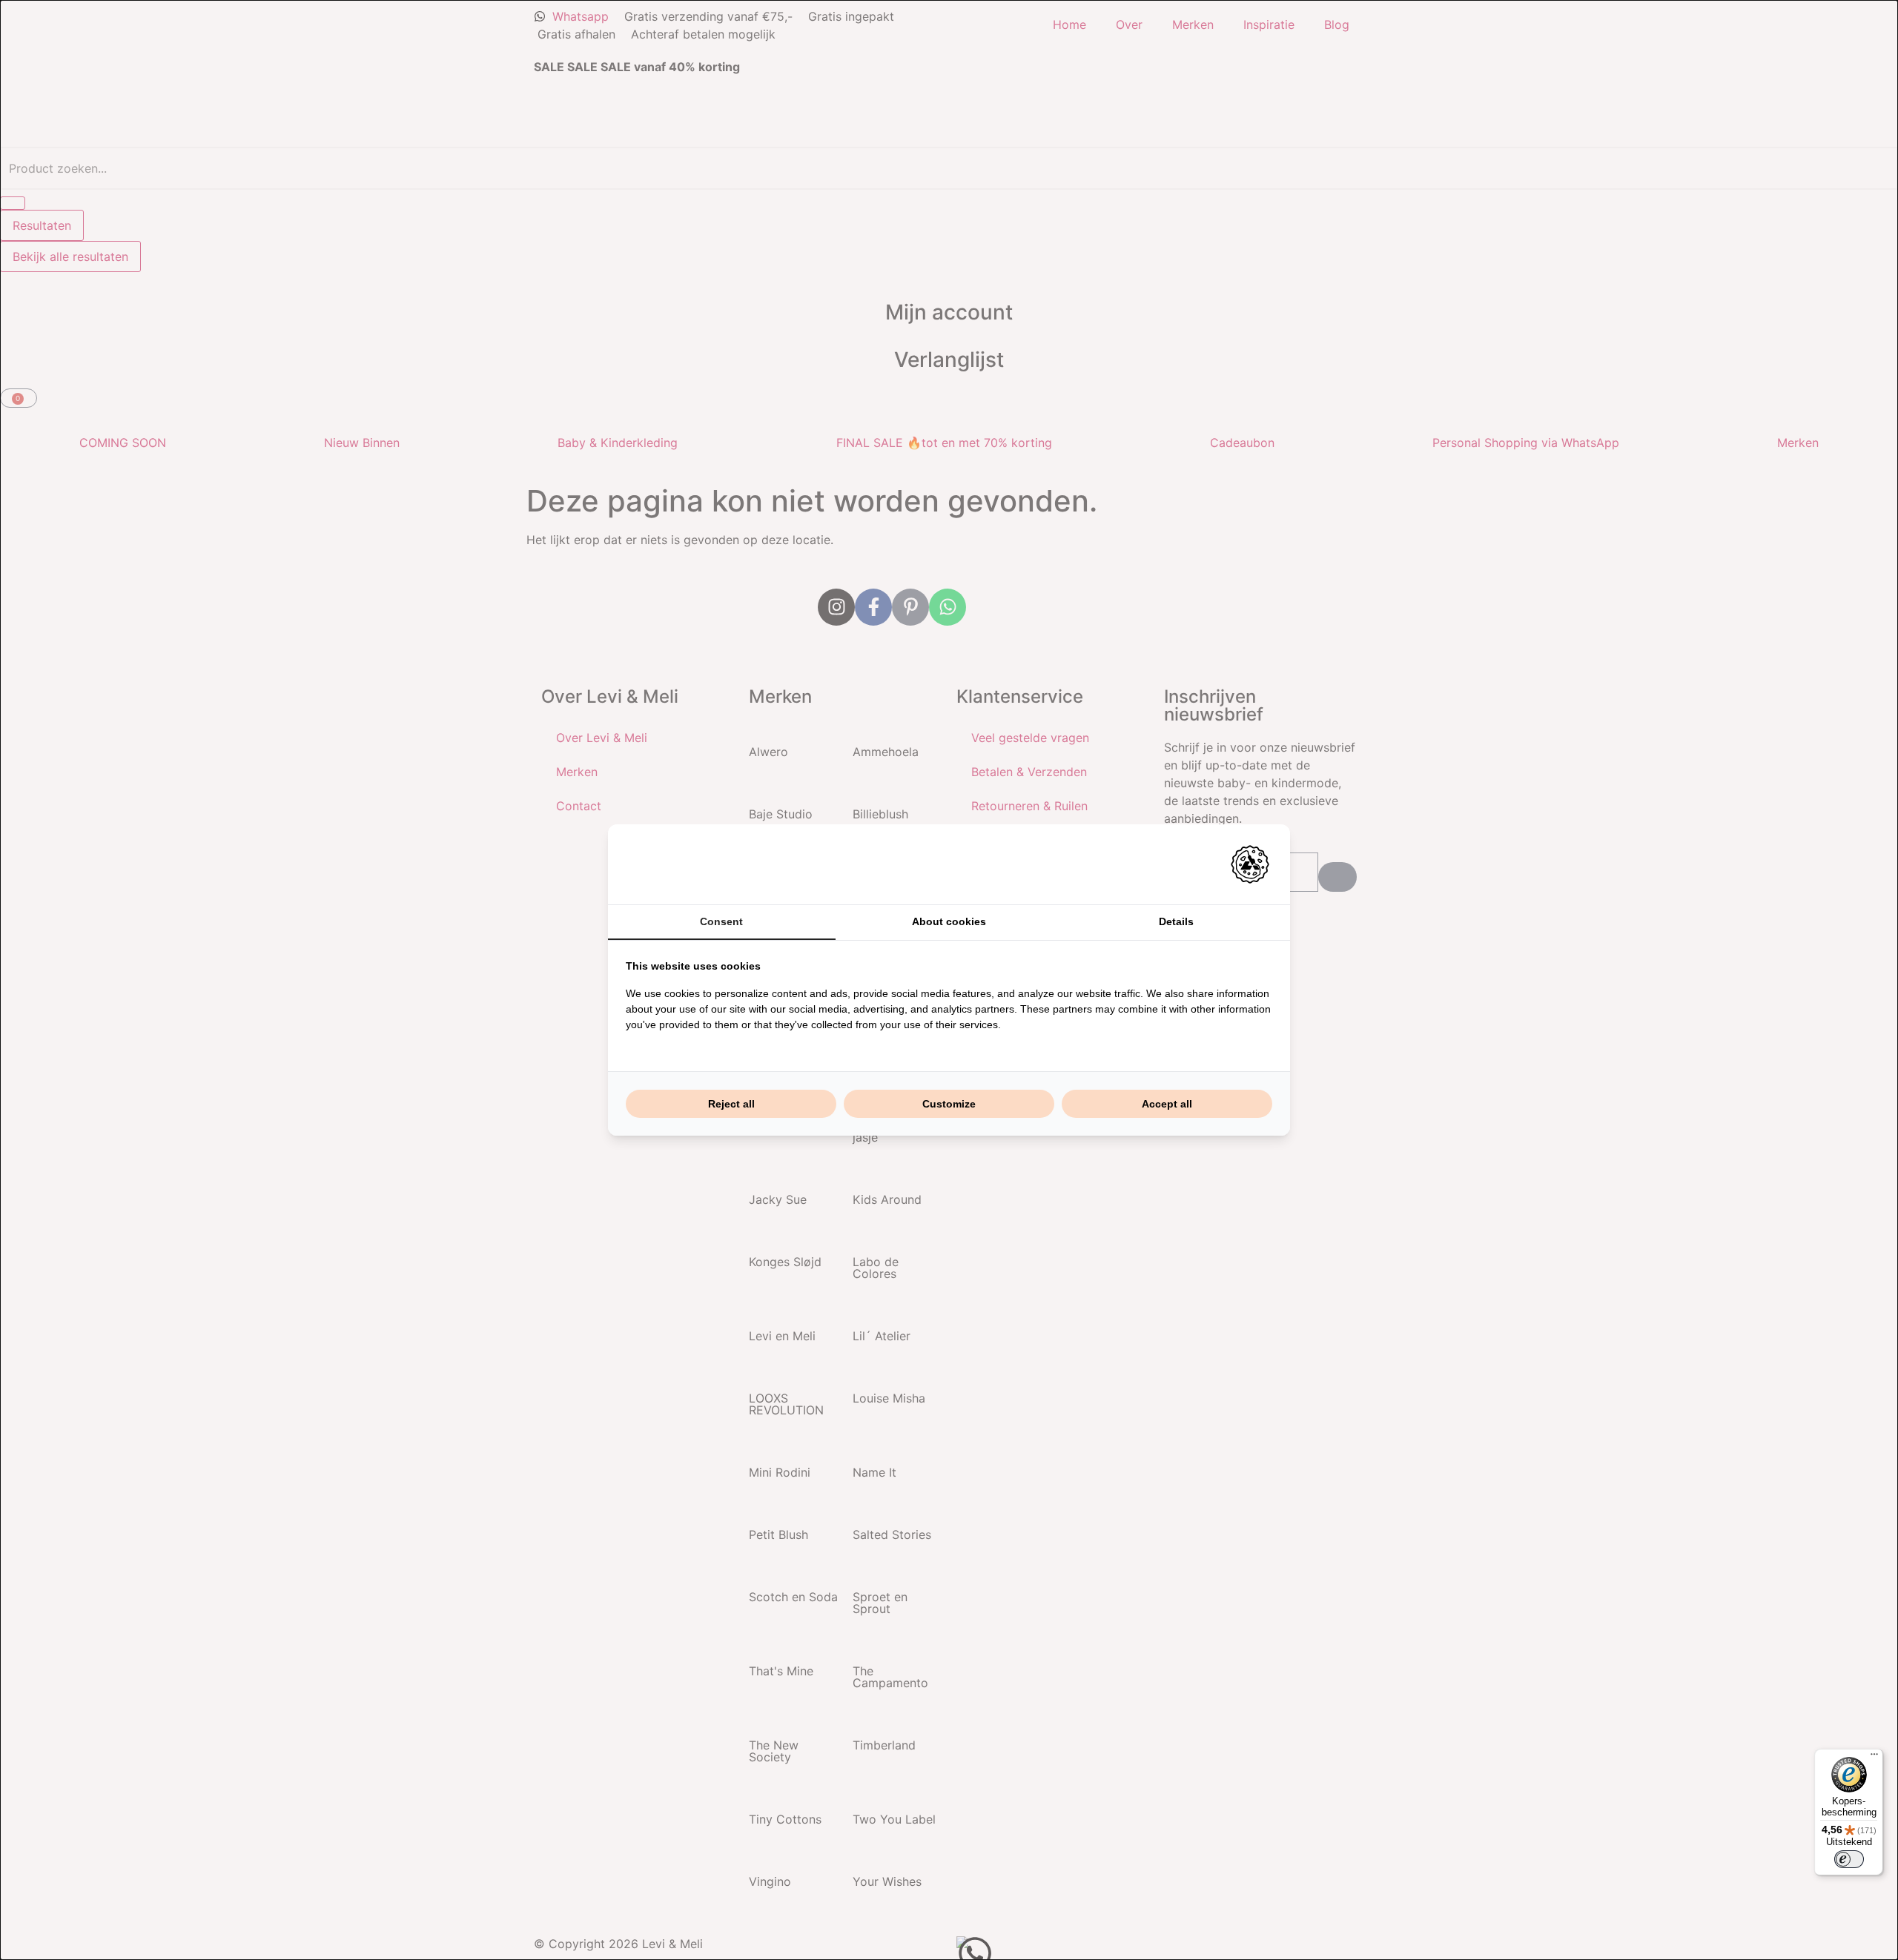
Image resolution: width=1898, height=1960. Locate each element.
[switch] (1849, 1859)
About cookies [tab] (949, 921)
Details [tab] (1176, 921)
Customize (949, 1104)
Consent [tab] (721, 921)
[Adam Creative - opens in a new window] (1250, 864)
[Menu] (1874, 1758)
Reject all (731, 1104)
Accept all (1167, 1104)
